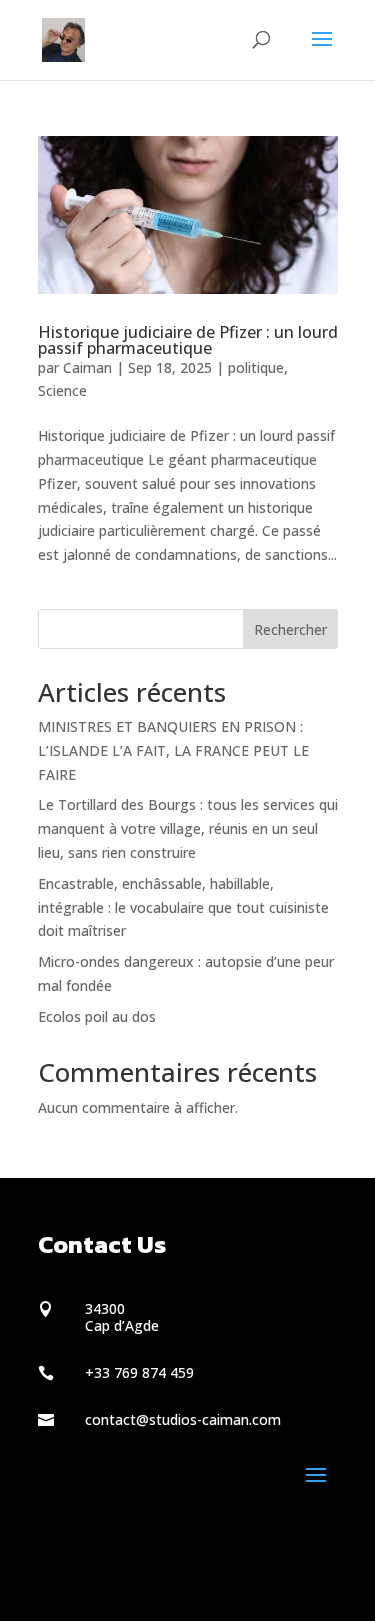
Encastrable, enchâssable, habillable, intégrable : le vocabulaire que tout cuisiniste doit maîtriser (183, 907)
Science (62, 390)
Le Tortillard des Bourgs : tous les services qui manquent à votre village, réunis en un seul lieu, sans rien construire (188, 828)
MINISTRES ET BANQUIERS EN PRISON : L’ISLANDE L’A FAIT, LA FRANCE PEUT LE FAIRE (173, 750)
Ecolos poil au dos (97, 1016)
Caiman (87, 367)
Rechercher (290, 629)
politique (256, 367)
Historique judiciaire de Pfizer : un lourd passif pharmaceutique (188, 340)
